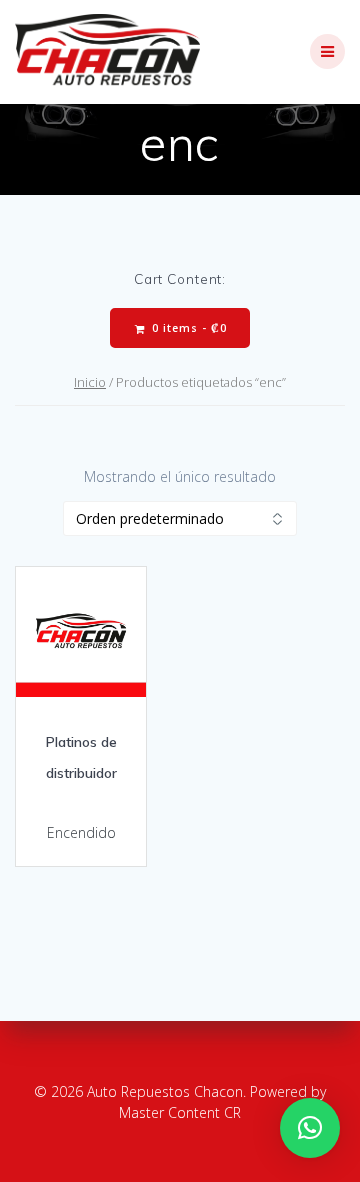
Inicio (90, 382)
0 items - (187, 328)
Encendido (81, 832)
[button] (310, 1128)
